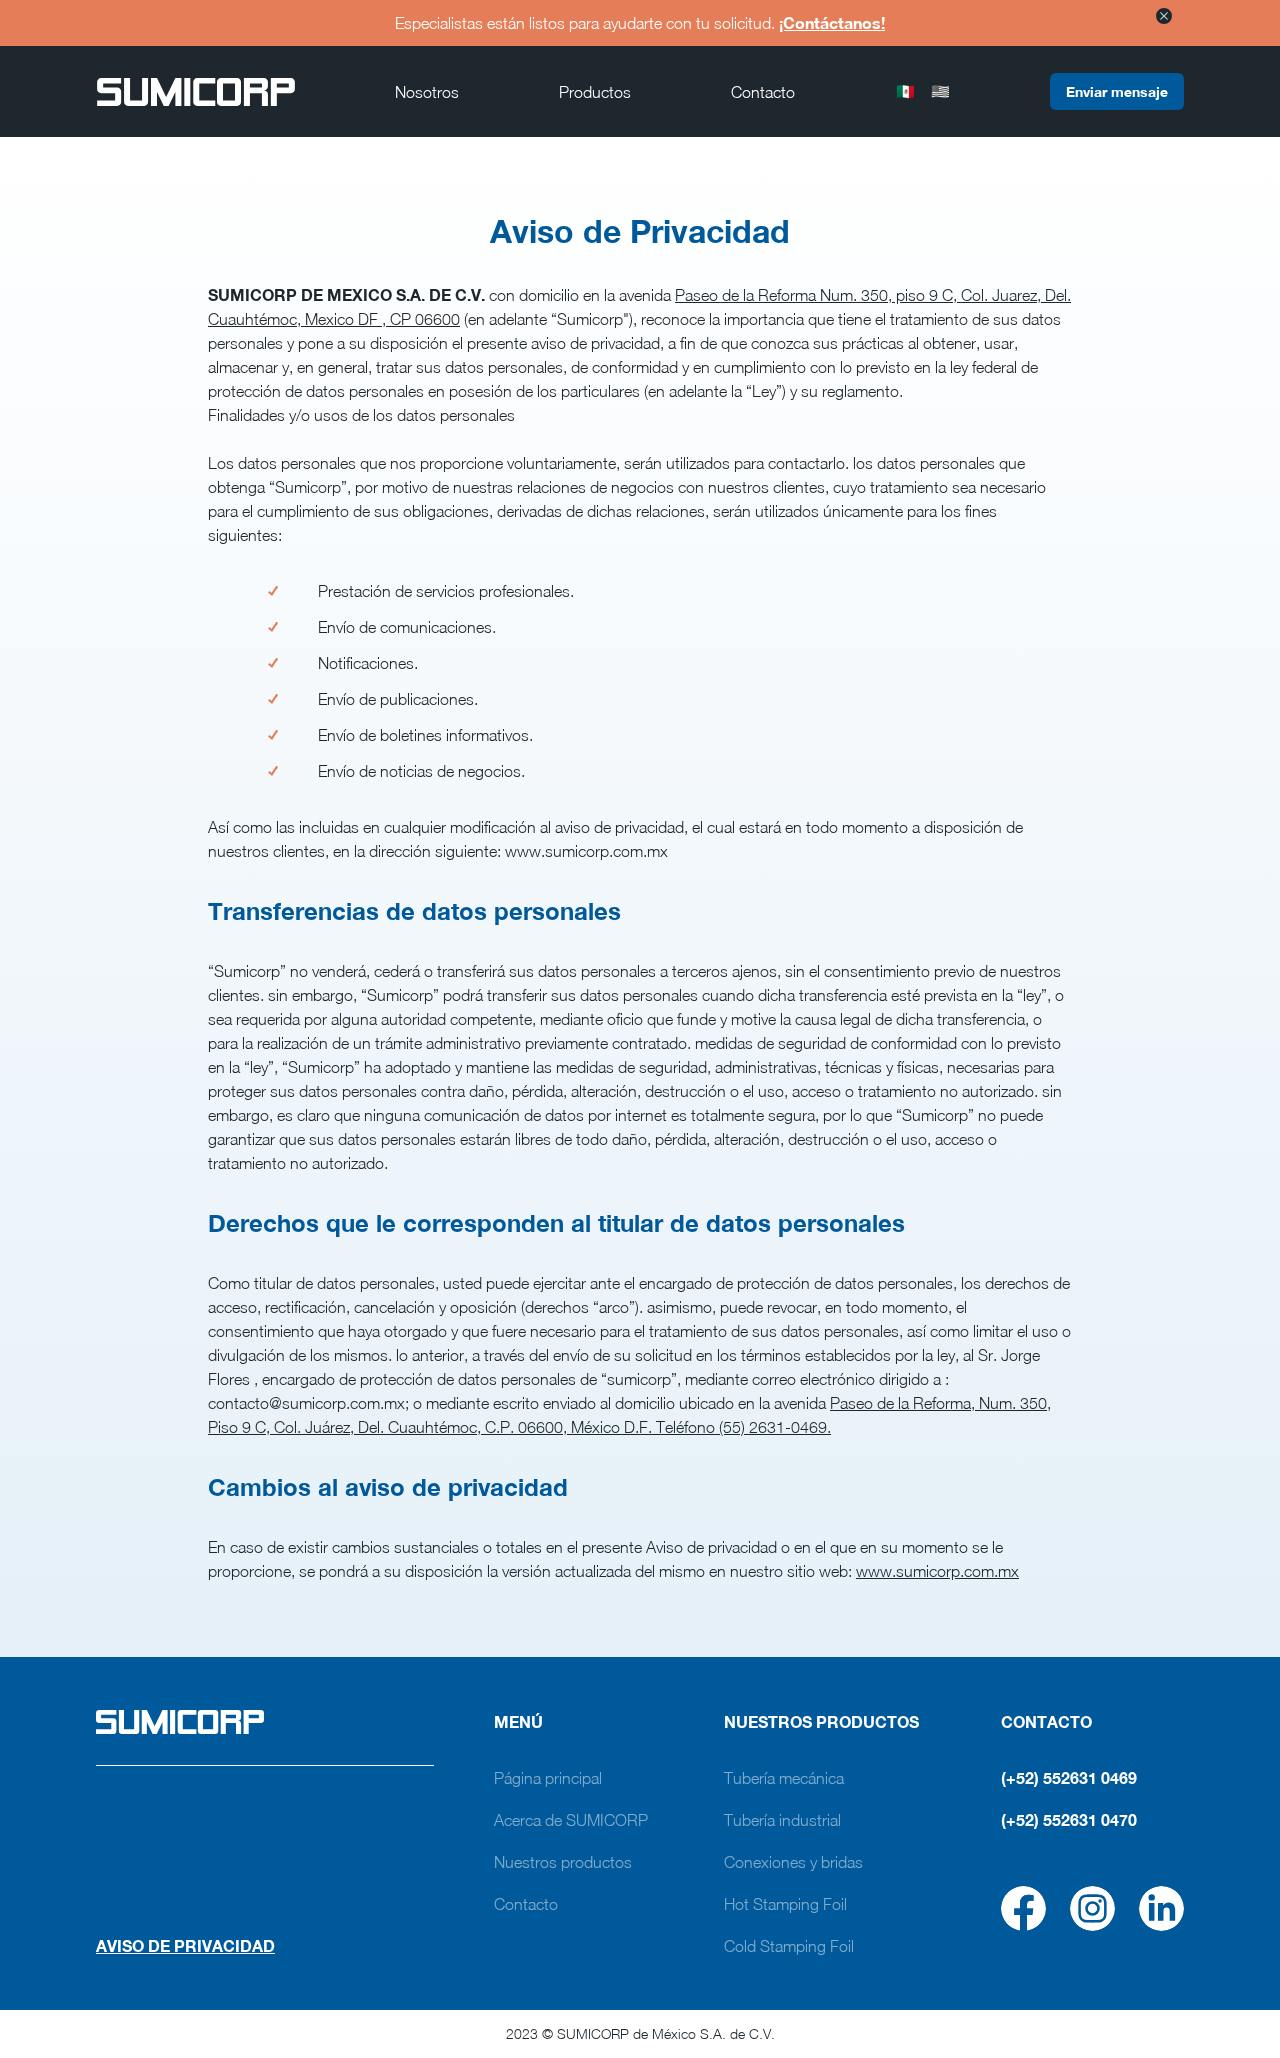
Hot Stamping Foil (785, 1904)
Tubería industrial (782, 1820)
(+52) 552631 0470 (1069, 1819)
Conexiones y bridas (793, 1862)
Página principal (548, 1778)
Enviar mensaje (1117, 91)
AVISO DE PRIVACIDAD (185, 1945)
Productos (595, 92)
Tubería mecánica (784, 1778)
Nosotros (427, 92)
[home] (196, 92)
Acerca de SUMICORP (571, 1820)
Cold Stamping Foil (789, 1946)
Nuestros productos (563, 1862)
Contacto (763, 92)
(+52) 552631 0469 (1069, 1777)
